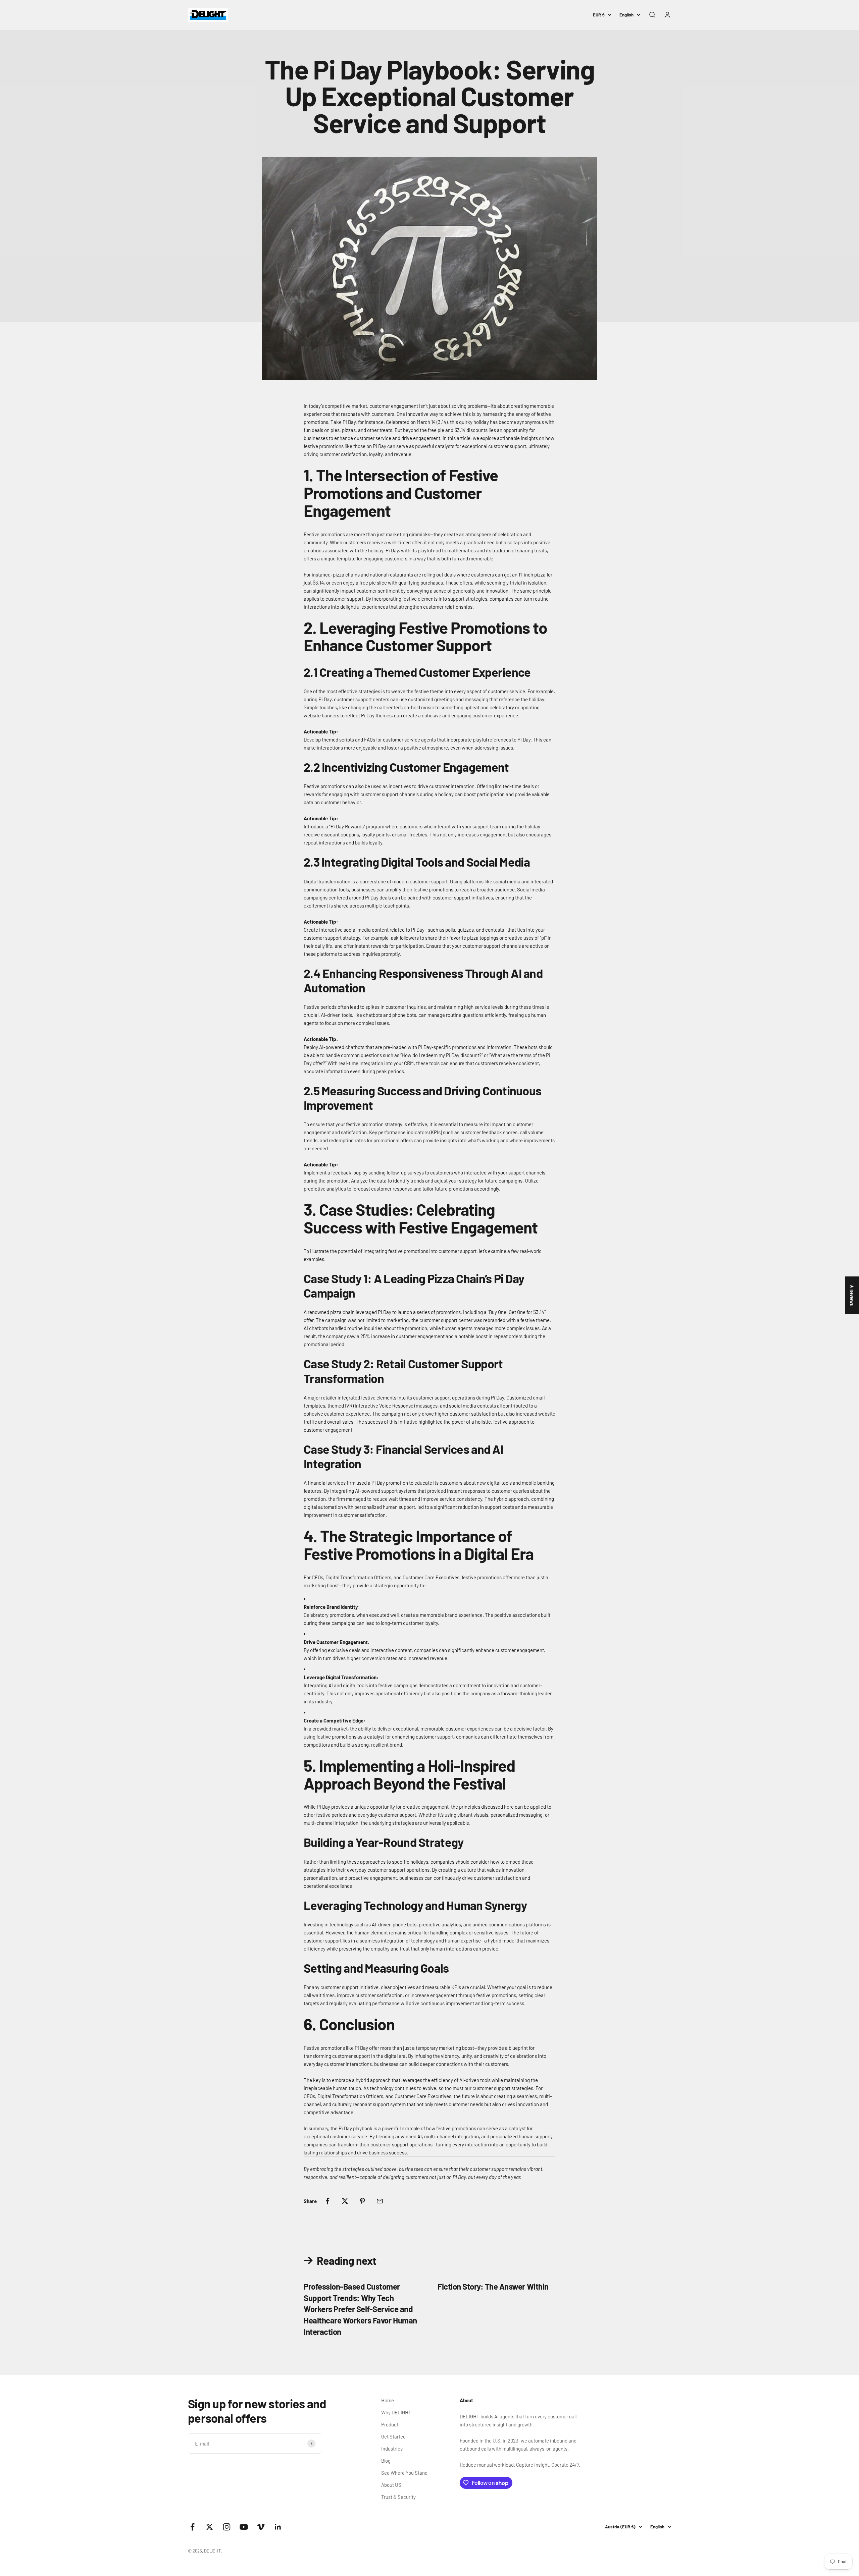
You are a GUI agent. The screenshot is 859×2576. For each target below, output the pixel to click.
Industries (392, 2449)
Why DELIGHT (396, 2412)
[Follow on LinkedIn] (278, 2527)
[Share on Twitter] (345, 2201)
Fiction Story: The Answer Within (493, 2286)
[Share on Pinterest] (362, 2201)
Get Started (393, 2436)
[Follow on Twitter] (210, 2527)
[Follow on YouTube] (244, 2527)
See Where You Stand (404, 2473)
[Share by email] (380, 2201)
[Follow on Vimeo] (261, 2527)
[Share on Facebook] (327, 2201)
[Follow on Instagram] (227, 2527)
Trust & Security (398, 2497)
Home (388, 2400)
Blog (386, 2461)
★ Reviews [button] (852, 1295)
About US (391, 2485)
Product (390, 2424)
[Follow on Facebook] (192, 2527)
